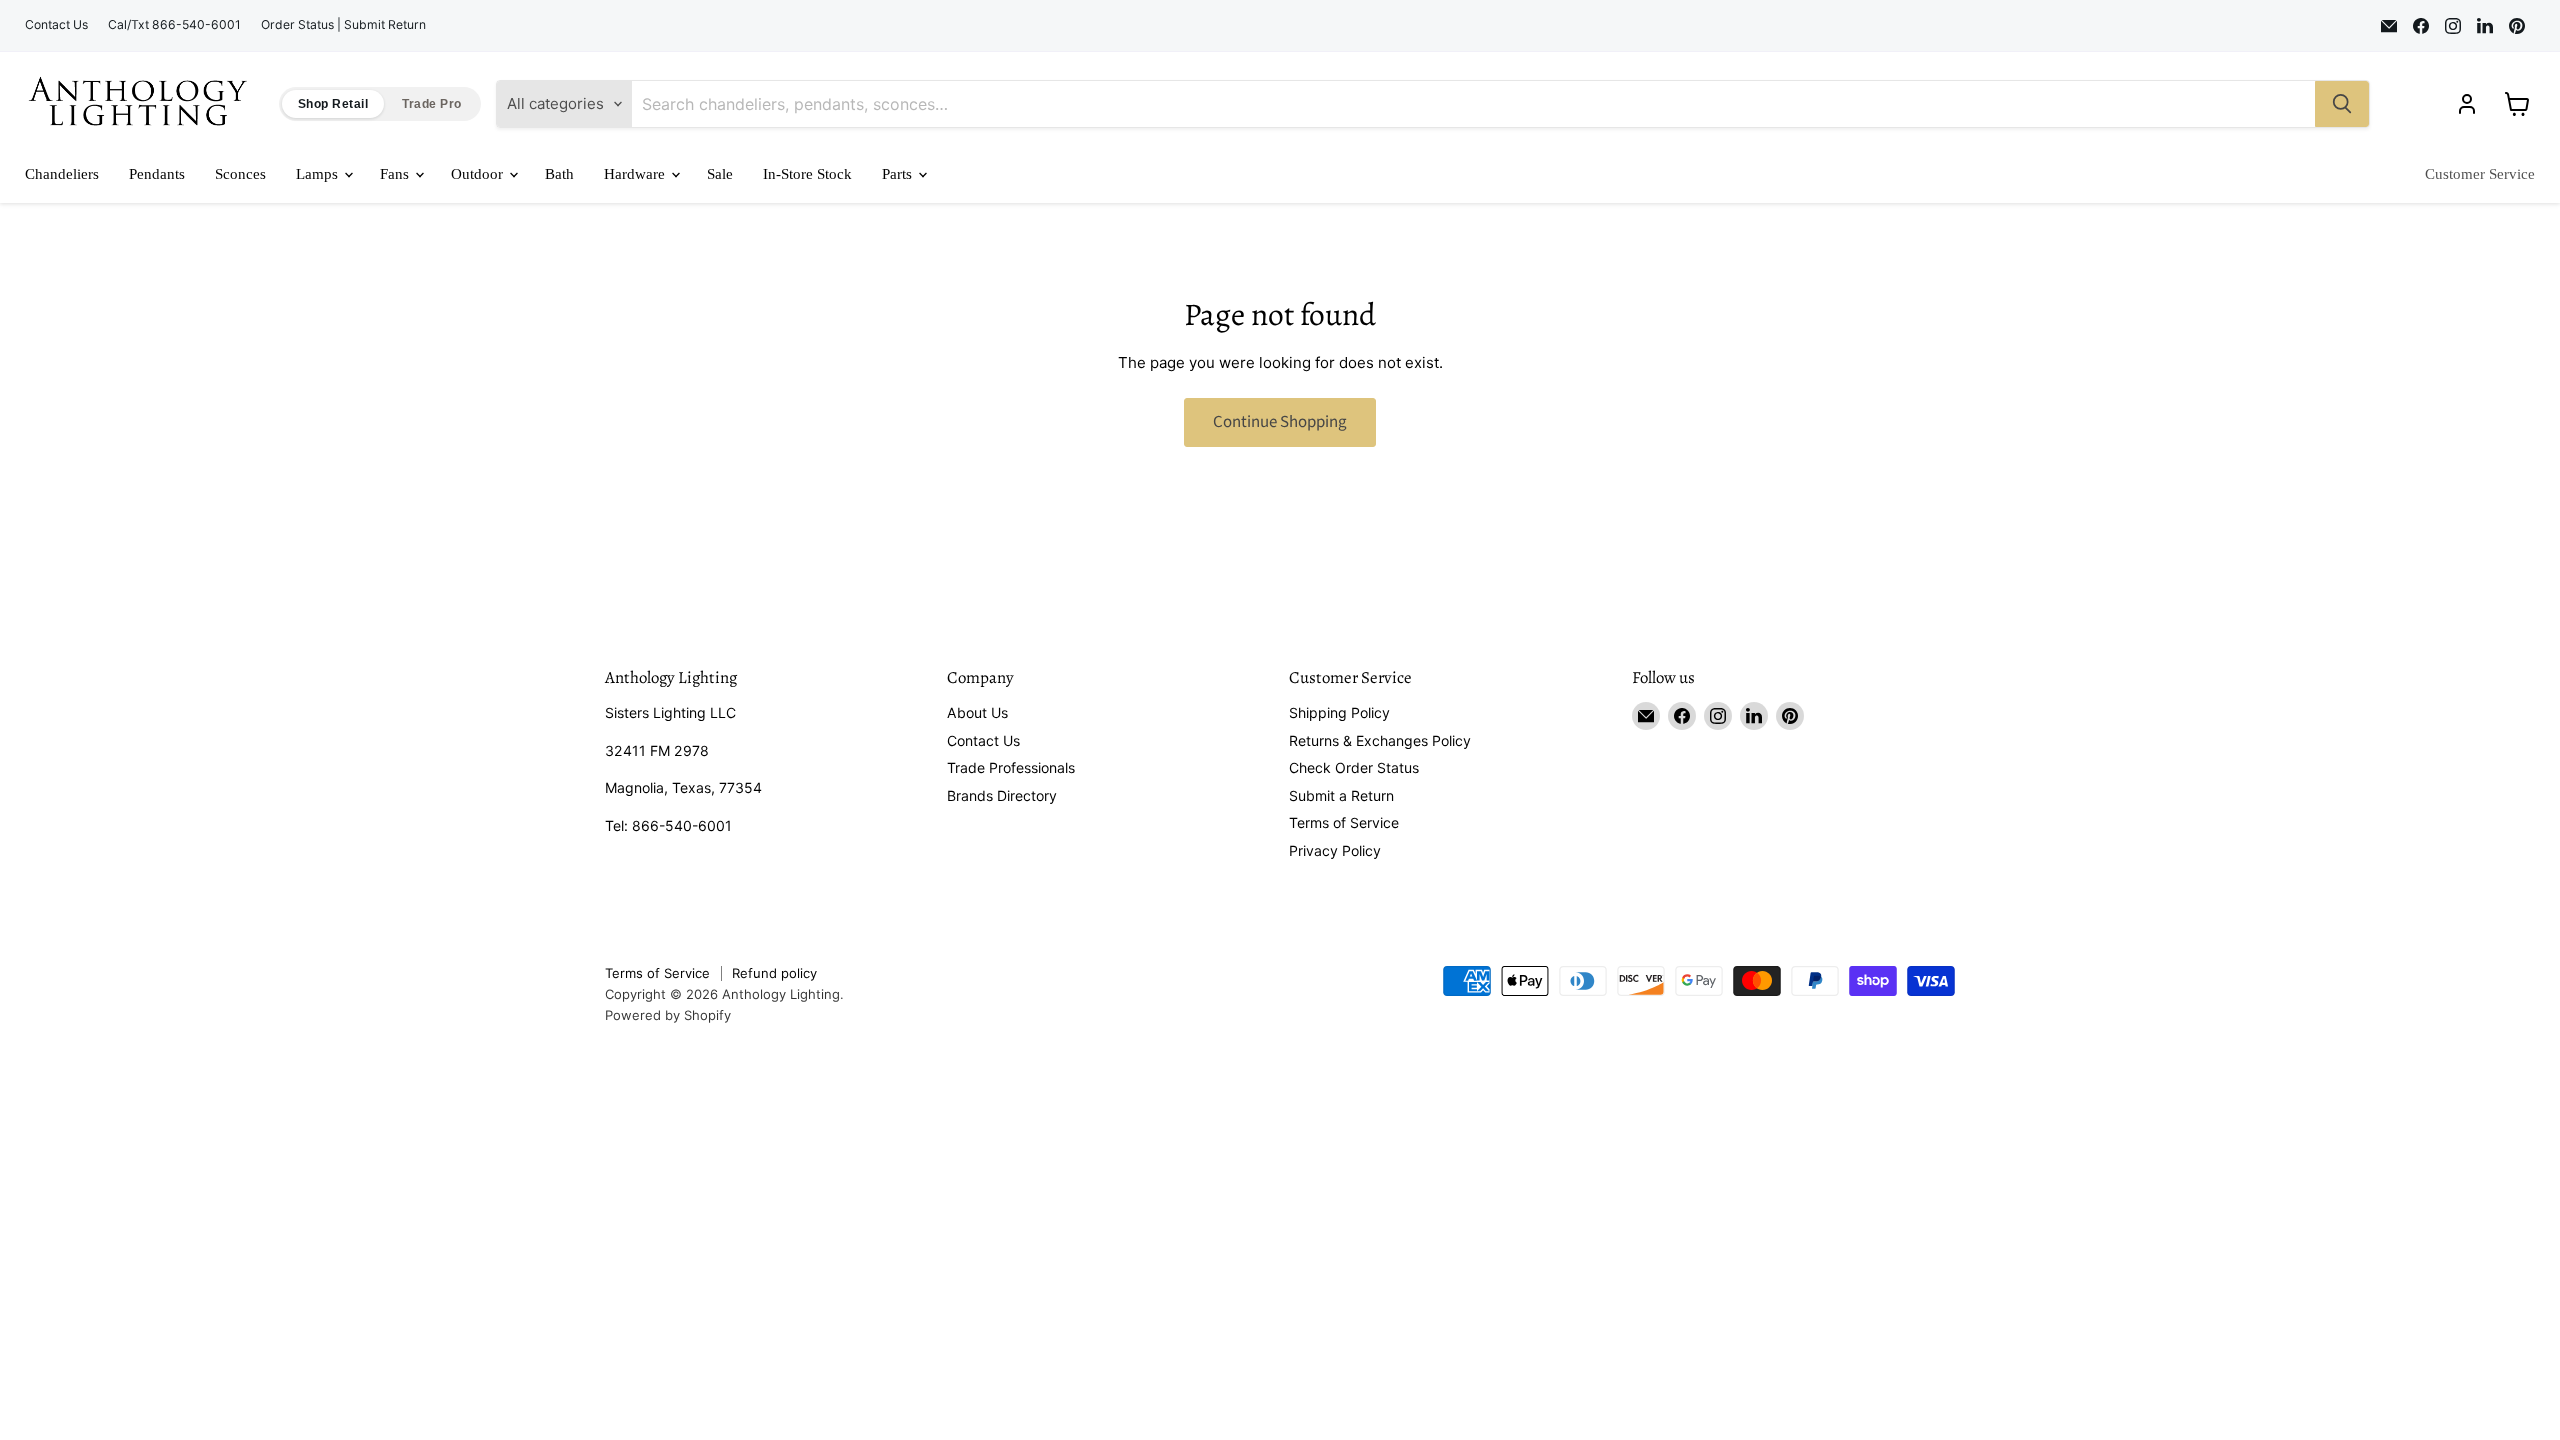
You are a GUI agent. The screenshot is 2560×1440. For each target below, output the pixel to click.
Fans (396, 174)
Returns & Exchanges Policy (1380, 740)
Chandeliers (62, 174)
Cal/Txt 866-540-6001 (174, 25)
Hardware (636, 174)
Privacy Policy (1335, 850)
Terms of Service (1344, 822)
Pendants (157, 174)
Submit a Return (1341, 795)
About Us (977, 712)
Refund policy (774, 973)
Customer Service (2480, 174)
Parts (899, 174)
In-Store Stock (807, 174)
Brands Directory (1002, 795)
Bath (559, 174)
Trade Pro (431, 104)
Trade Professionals (1011, 767)
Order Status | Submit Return (343, 25)
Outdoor (479, 174)
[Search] (2342, 104)
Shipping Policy (1339, 712)
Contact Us (56, 25)
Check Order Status (1354, 767)
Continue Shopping (1280, 422)
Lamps (319, 174)
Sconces (240, 174)
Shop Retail (333, 104)
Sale (720, 174)
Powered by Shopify (668, 1015)
